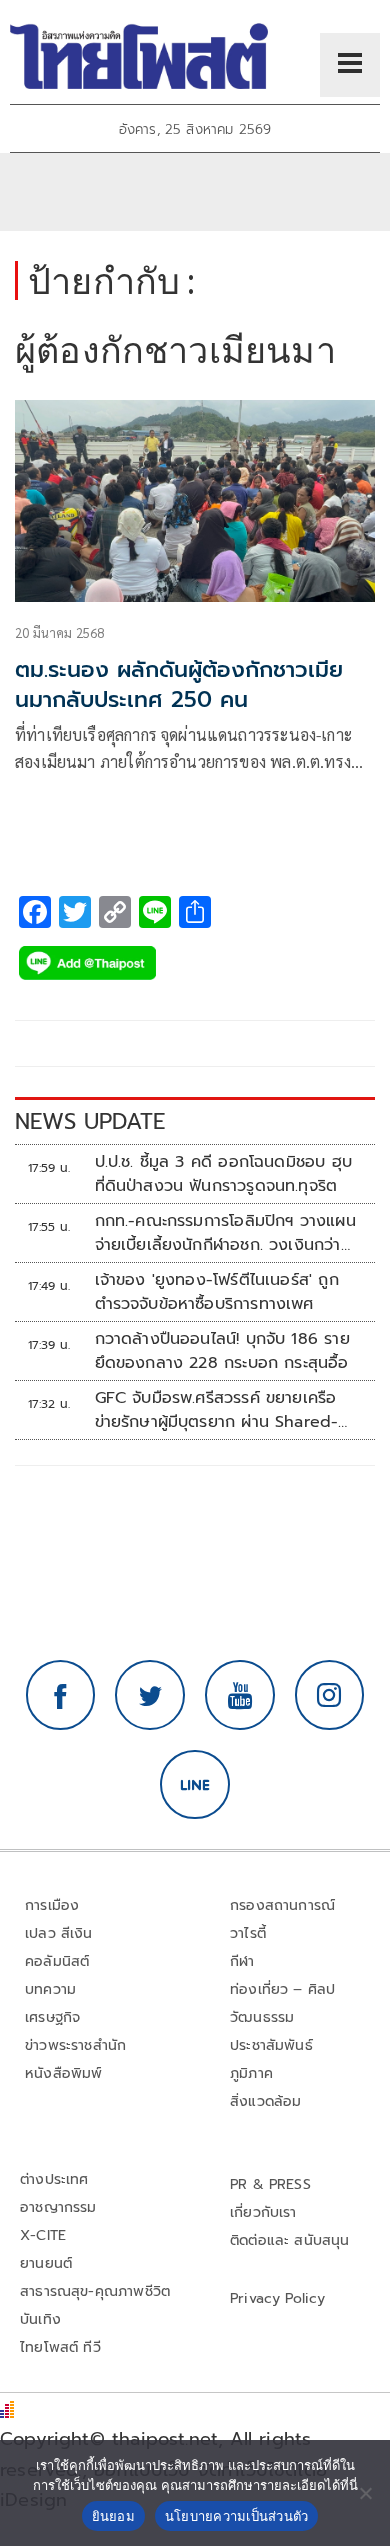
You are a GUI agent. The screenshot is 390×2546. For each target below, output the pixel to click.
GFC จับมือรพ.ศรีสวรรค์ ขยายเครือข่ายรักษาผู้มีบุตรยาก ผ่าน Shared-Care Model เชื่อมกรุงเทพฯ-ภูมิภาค (222, 1410)
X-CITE (43, 2235)
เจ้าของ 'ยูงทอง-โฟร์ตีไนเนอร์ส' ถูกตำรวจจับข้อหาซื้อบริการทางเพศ (217, 1292)
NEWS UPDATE (90, 1121)
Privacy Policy (278, 2298)
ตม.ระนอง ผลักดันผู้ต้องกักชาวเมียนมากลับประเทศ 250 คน (179, 685)
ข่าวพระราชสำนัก (75, 2045)
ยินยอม (113, 2516)
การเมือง (52, 1905)
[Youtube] (240, 1695)
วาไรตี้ (248, 1933)
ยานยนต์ (46, 2263)
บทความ (50, 1989)
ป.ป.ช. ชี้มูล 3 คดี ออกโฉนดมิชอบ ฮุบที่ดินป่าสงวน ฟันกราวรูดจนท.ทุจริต (223, 1174)
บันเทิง (40, 2319)
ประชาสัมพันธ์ (271, 2045)
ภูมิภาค (251, 2073)
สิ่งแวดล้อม (265, 2101)
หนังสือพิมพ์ (63, 2073)
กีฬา (242, 1961)
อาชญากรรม (58, 2207)
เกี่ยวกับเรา (263, 2212)
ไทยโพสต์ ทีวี (60, 2347)
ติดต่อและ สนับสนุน (290, 2240)
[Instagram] (330, 1695)
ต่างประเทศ (54, 2179)
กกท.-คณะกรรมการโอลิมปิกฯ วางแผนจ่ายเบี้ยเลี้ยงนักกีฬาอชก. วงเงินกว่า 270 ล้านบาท (225, 1233)
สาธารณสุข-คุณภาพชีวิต (95, 2291)
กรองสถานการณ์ (282, 1905)
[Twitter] (150, 1695)
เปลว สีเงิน (59, 1933)
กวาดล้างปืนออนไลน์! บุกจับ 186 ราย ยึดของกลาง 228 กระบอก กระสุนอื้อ (222, 1351)
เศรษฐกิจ (52, 2017)
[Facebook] (61, 1695)
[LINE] (195, 1785)
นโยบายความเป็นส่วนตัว (237, 2516)
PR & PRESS (270, 2184)
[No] (365, 2493)
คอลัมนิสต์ (57, 1961)
